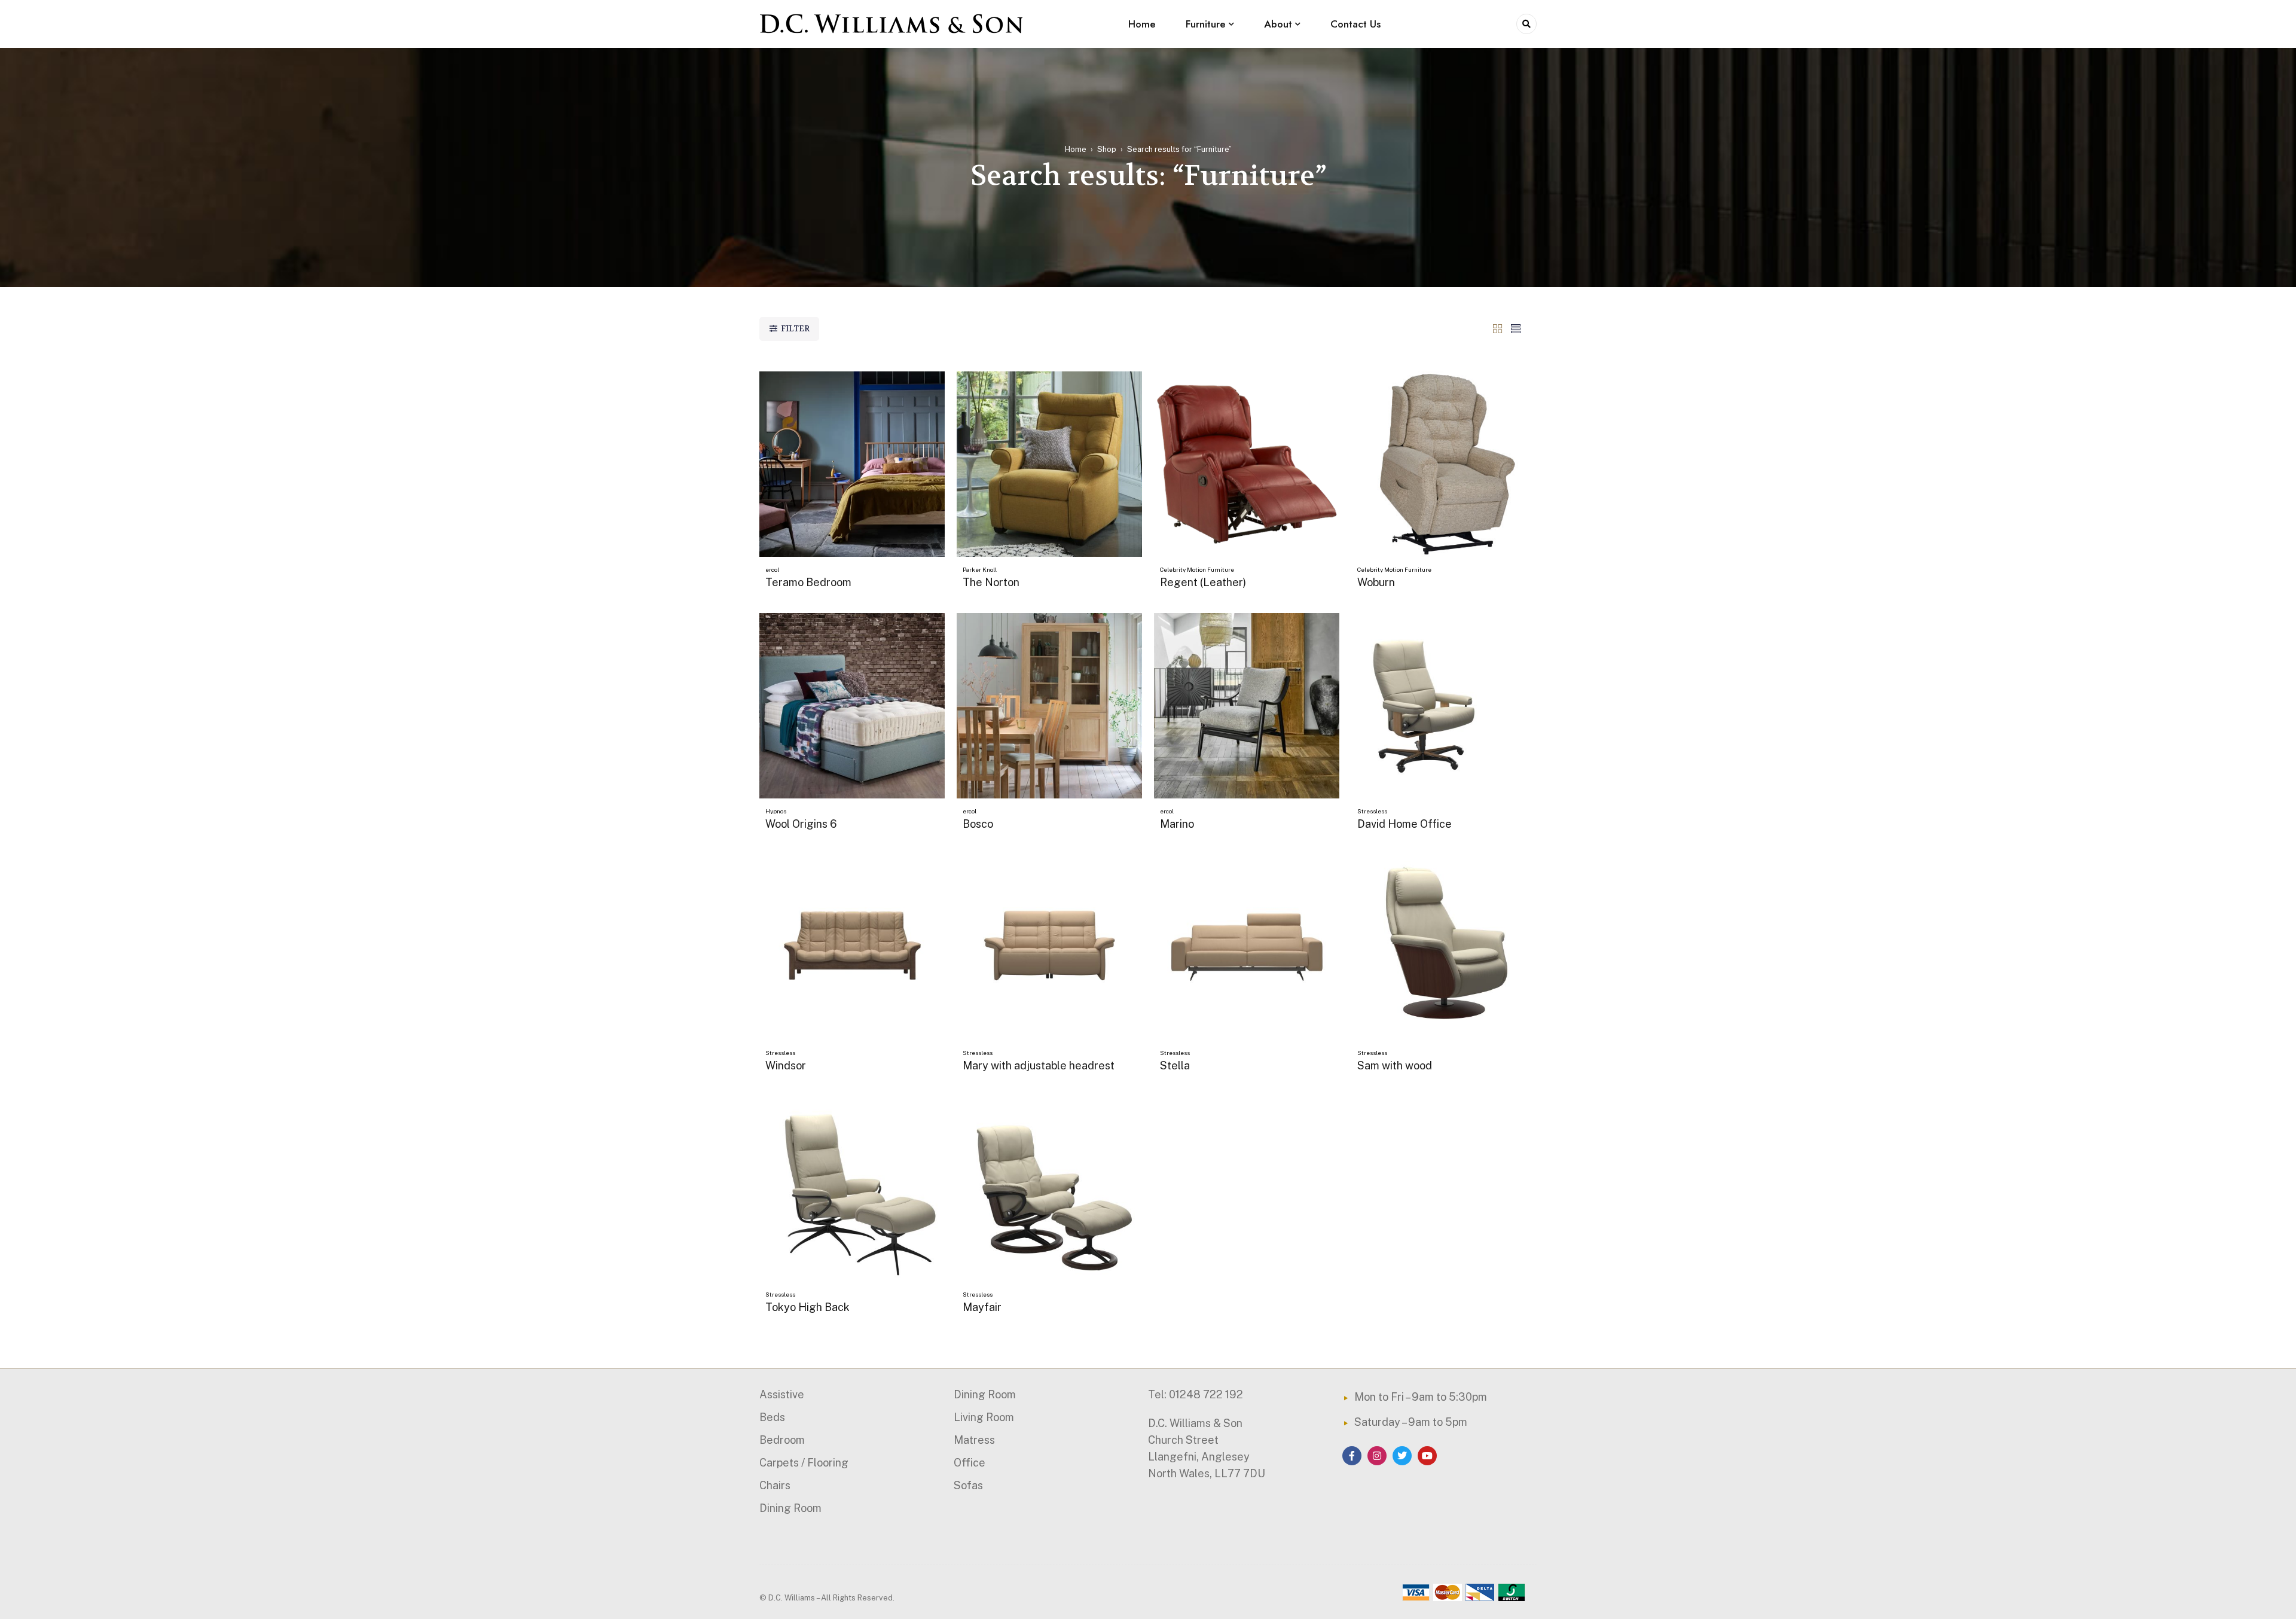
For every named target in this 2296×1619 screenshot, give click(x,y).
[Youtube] (1427, 1456)
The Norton (991, 582)
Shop (1107, 149)
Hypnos (776, 811)
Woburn (1376, 582)
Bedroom (782, 1440)
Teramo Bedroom (808, 582)
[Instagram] (1377, 1456)
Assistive (782, 1394)
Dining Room (790, 1508)
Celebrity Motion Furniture (1197, 569)
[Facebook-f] (1352, 1456)
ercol (772, 569)
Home (1076, 149)
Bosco (978, 824)
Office (970, 1463)
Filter (795, 329)
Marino (1177, 824)
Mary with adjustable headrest (1039, 1065)
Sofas (968, 1485)
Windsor (786, 1065)
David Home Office (1405, 824)
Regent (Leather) (1203, 582)
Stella (1175, 1065)
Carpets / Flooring (804, 1463)
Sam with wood (1395, 1065)
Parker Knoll (980, 569)
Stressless (1372, 811)
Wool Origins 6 (801, 824)
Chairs (775, 1485)
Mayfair (982, 1307)
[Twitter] (1402, 1456)
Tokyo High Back (807, 1307)
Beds (772, 1417)
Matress (974, 1440)
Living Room (984, 1417)
